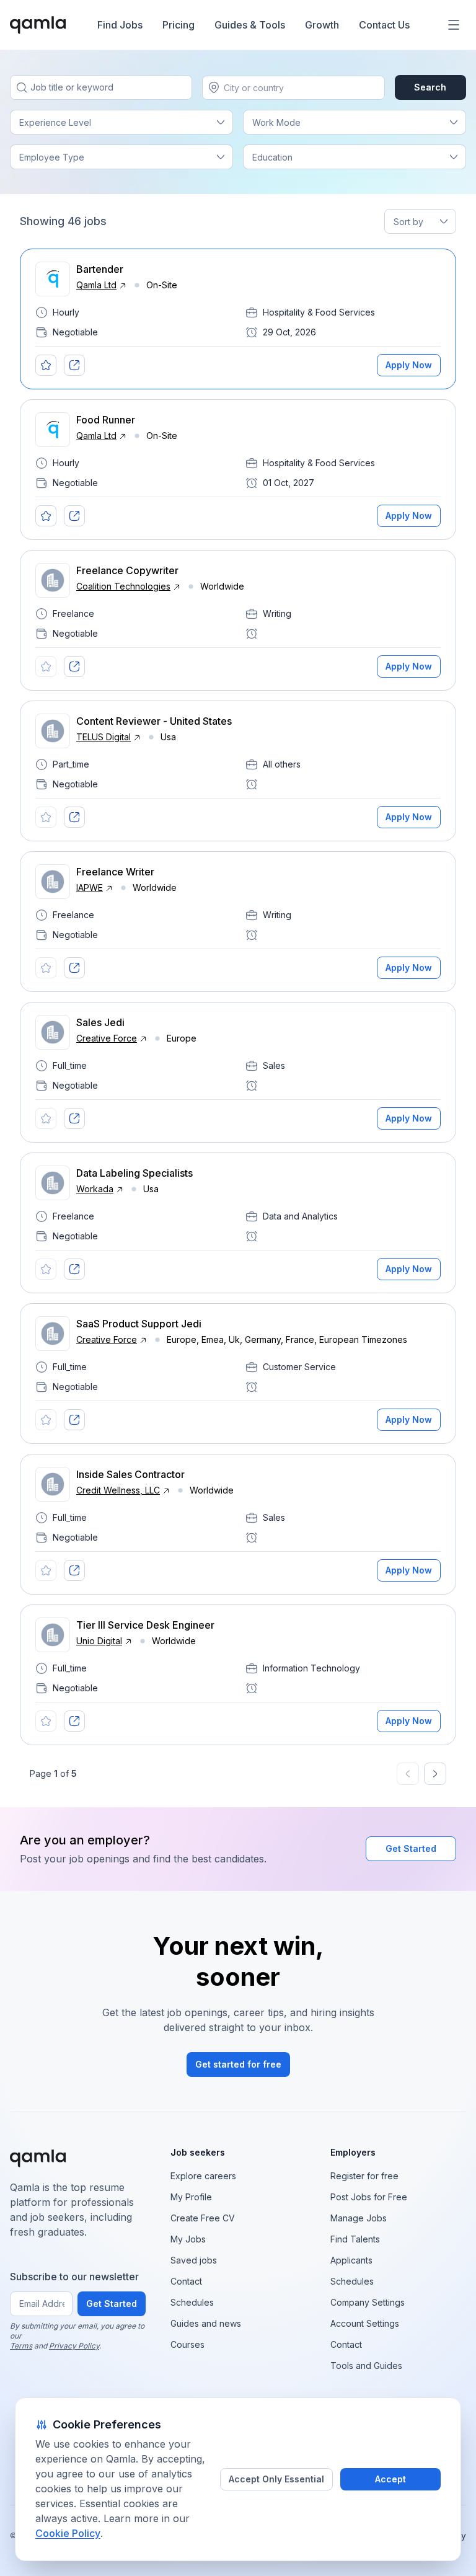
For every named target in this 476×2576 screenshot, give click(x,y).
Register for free (364, 2176)
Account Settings (365, 2323)
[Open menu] (454, 25)
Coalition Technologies (123, 586)
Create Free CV (203, 2218)
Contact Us (384, 25)
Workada (95, 1189)
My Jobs (188, 2239)
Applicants (351, 2260)
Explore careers (203, 2176)
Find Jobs (120, 25)
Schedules (192, 2302)
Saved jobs (194, 2260)
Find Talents (355, 2239)
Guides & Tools (250, 25)
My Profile (191, 2197)
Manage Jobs (359, 2218)
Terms (21, 2346)
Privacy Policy (74, 2346)
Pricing (178, 25)
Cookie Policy (68, 2533)
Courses (187, 2344)
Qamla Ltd (96, 285)
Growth (322, 25)
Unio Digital (99, 1641)
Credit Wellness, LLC (118, 1490)
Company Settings (368, 2302)
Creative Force (107, 1038)
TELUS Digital (104, 737)
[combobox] (225, 88)
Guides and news (206, 2323)
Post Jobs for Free (369, 2197)
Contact (186, 2281)
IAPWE (90, 887)
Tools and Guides (366, 2366)
